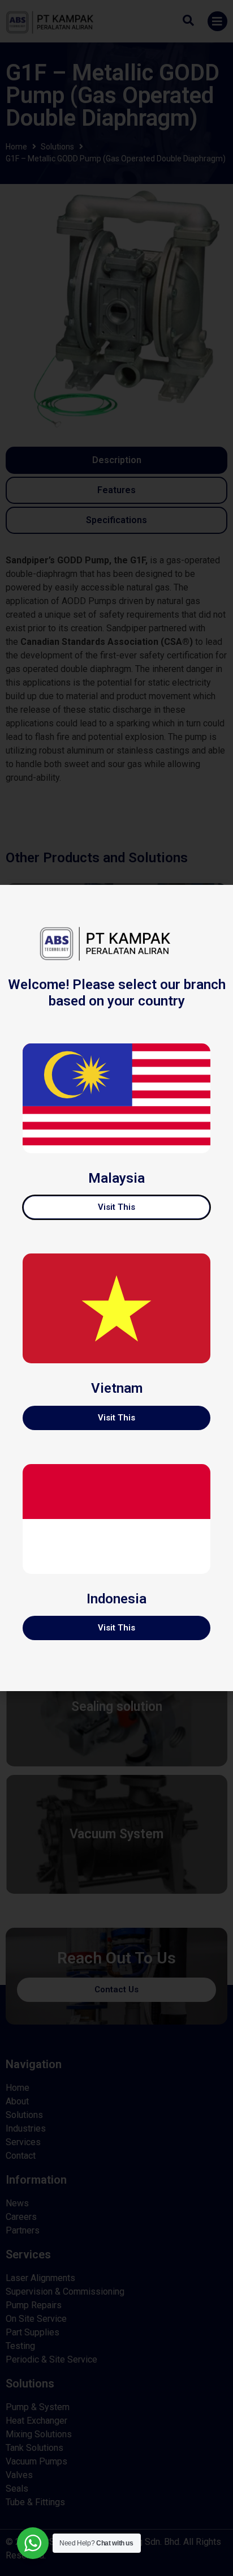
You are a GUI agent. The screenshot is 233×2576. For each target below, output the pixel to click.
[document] (116, 1288)
